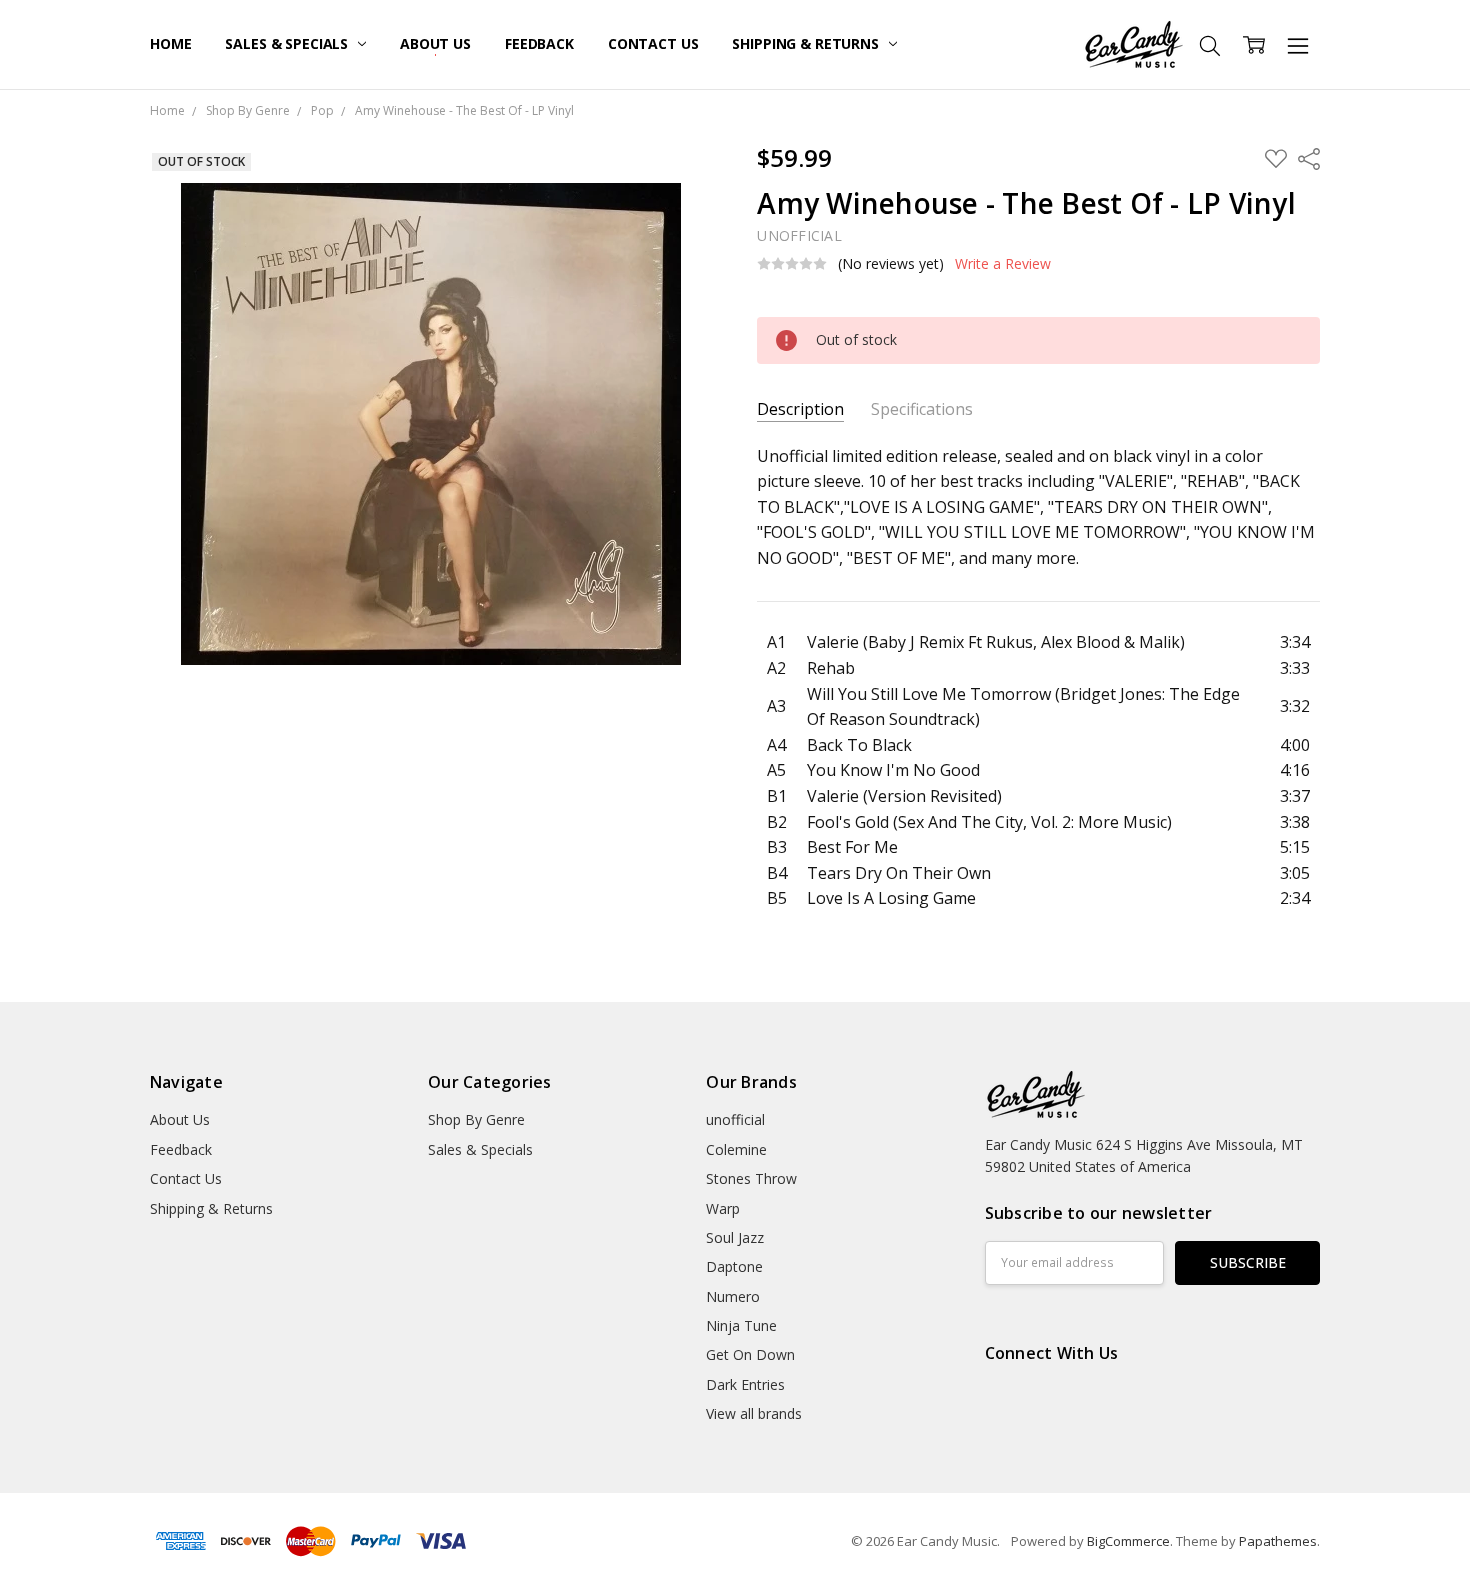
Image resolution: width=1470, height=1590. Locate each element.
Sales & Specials (288, 43)
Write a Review (1003, 264)
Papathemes (1278, 1541)
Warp (723, 1208)
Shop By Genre (476, 1119)
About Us (435, 43)
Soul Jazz (735, 1237)
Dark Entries (745, 1384)
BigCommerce (1128, 1541)
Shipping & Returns (807, 43)
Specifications (922, 409)
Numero (733, 1296)
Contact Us (653, 43)
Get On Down (750, 1354)
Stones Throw (751, 1178)
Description (800, 409)
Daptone (734, 1266)
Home (170, 43)
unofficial (735, 1119)
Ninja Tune (741, 1325)
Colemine (736, 1149)
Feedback (539, 43)
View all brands (754, 1413)
